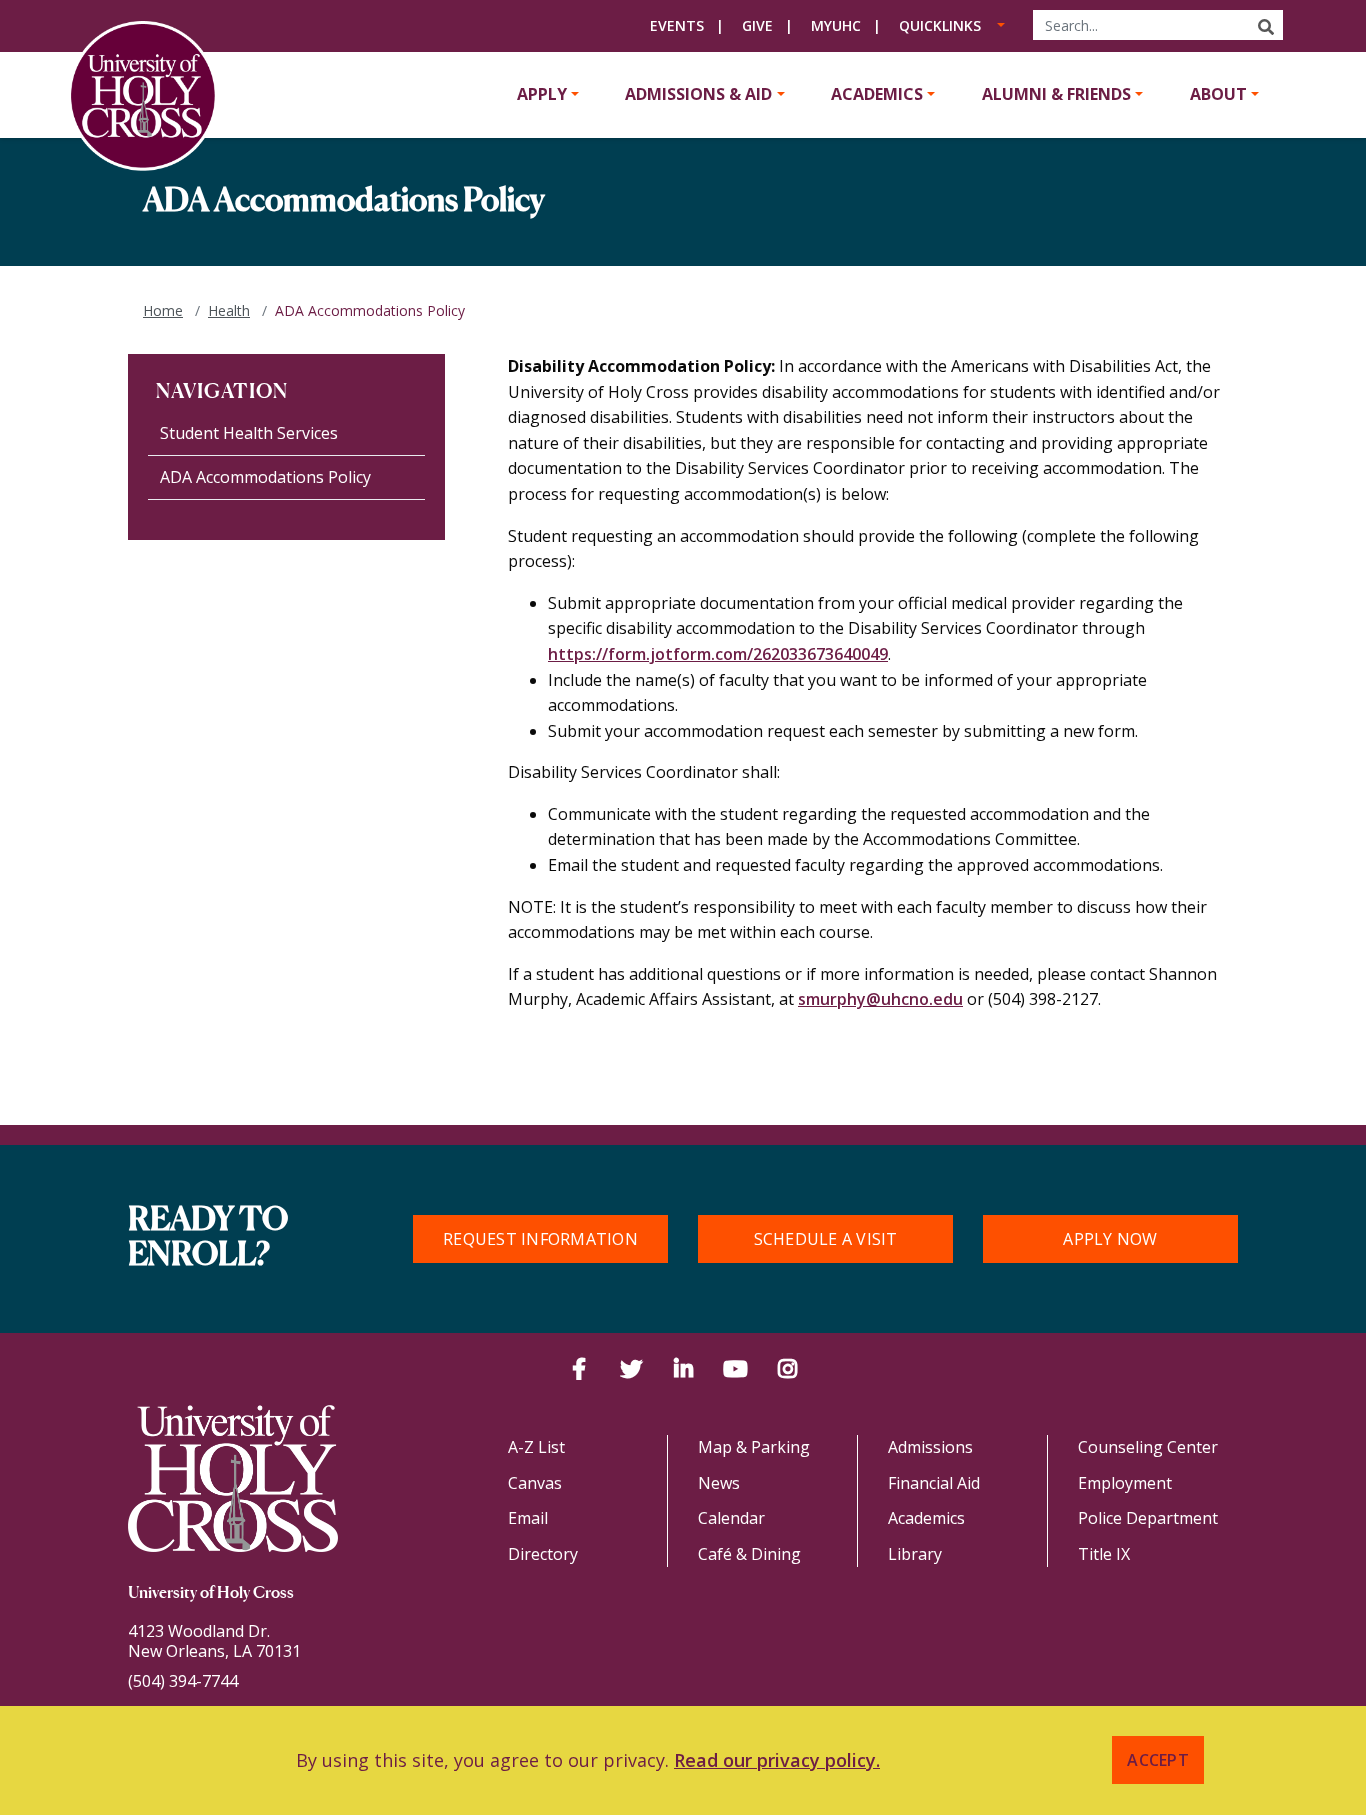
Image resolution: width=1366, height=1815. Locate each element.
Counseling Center (1148, 1447)
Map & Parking (754, 1447)
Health (229, 310)
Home (163, 310)
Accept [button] (1158, 1760)
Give (757, 25)
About (1218, 94)
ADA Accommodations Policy (265, 477)
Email (528, 1518)
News (719, 1483)
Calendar (731, 1518)
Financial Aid (934, 1483)
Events (677, 25)
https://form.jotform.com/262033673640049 (718, 654)
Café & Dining (749, 1554)
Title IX (1104, 1554)
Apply (542, 94)
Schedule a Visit (826, 1239)
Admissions (930, 1447)
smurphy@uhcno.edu (880, 999)
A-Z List (536, 1447)
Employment (1125, 1483)
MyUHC (836, 25)
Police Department (1148, 1518)
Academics (877, 94)
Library (915, 1554)
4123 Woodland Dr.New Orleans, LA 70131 (214, 1641)
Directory (543, 1554)
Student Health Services (249, 433)
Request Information (540, 1239)
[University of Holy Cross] (143, 96)
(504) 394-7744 (183, 1681)
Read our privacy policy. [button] (777, 1760)
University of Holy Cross (211, 1594)
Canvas (535, 1483)
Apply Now (1110, 1239)
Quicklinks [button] (940, 25)
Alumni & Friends (1056, 94)
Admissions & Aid (698, 94)
